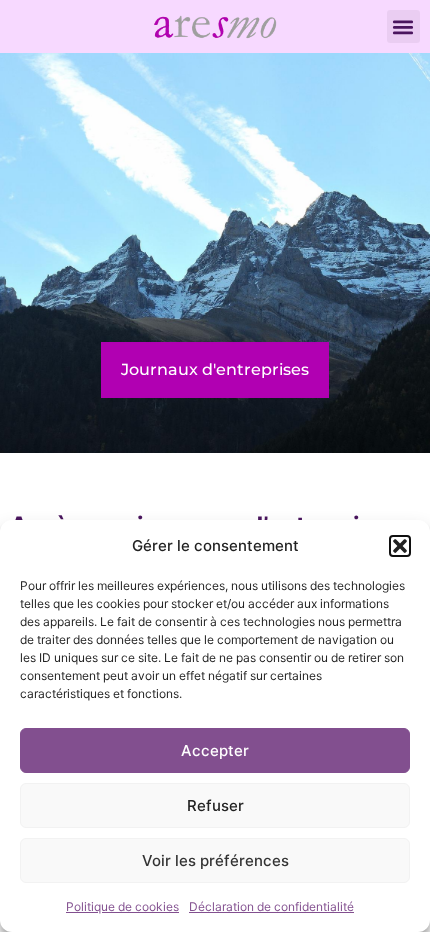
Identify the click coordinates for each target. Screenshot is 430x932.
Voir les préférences (215, 860)
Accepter (215, 750)
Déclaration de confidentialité (271, 906)
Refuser (215, 805)
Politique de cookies (122, 906)
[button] (400, 546)
